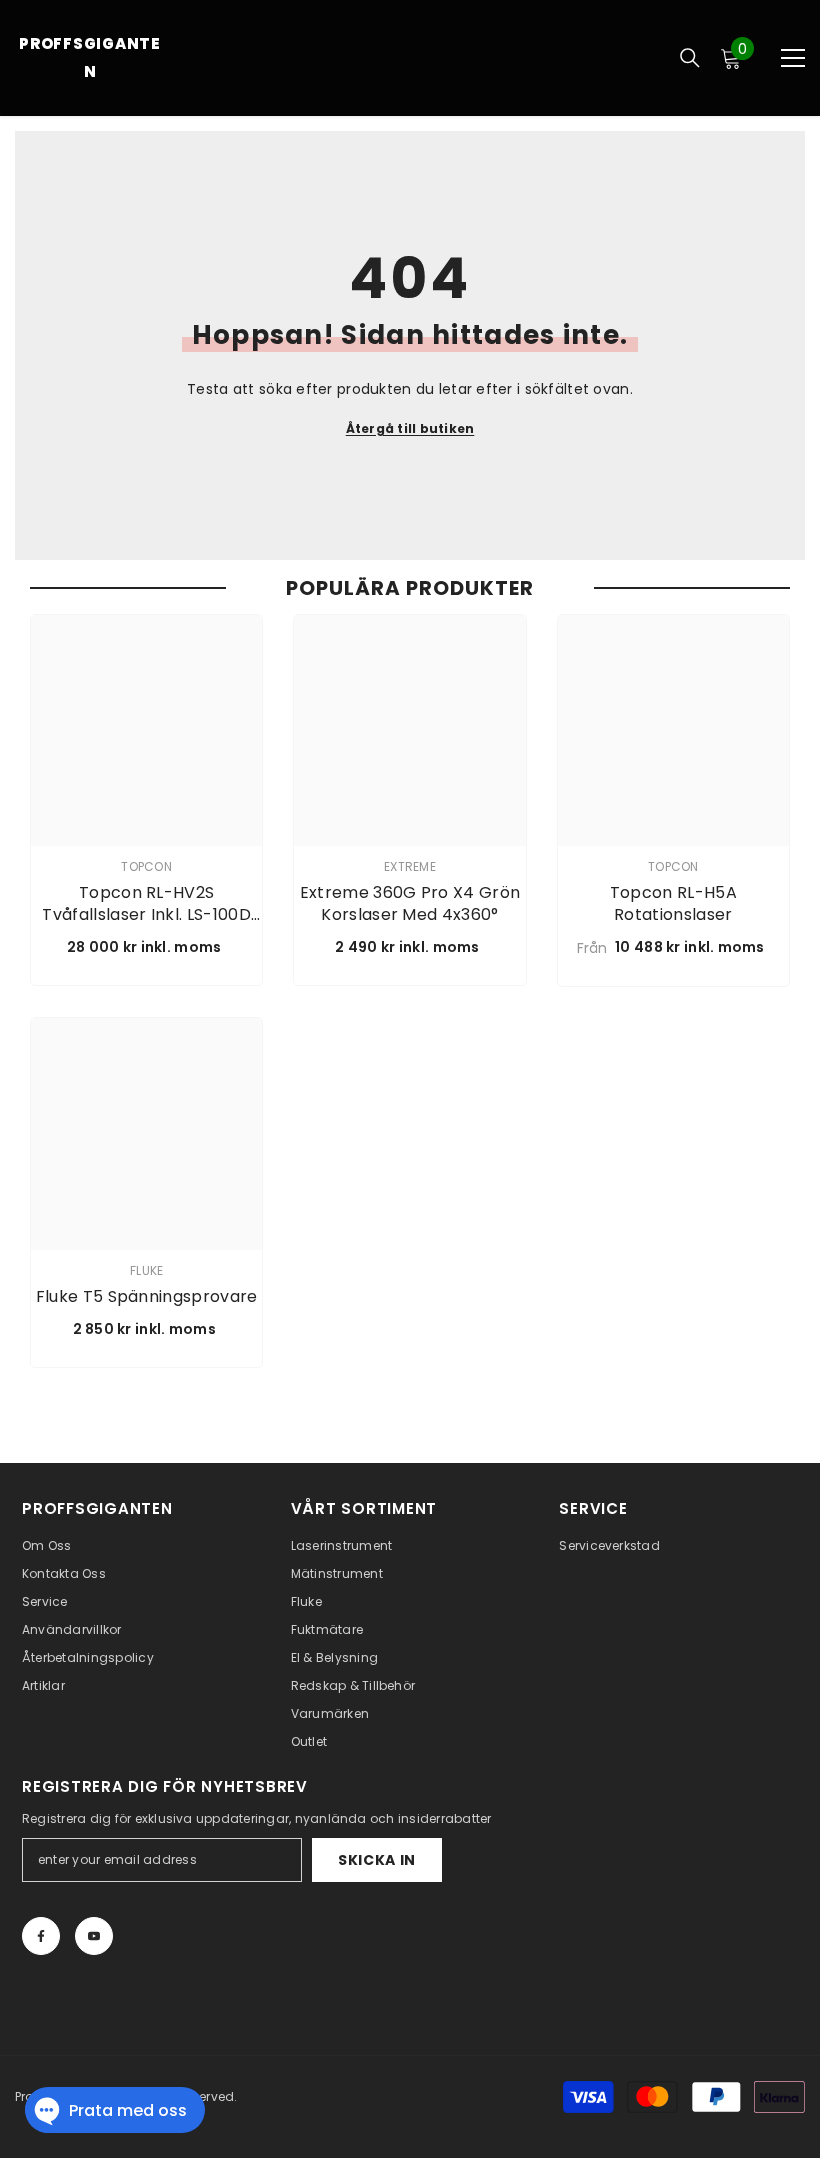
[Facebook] (41, 1936)
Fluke (146, 1270)
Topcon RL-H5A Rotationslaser (673, 904)
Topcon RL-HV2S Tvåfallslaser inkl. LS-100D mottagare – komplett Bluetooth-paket (146, 904)
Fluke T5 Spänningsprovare (147, 1297)
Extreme (410, 866)
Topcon (146, 866)
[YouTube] (94, 1936)
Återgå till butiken (410, 428)
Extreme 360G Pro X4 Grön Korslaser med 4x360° (410, 904)
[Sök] (690, 58)
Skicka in (377, 1860)
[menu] (793, 58)
